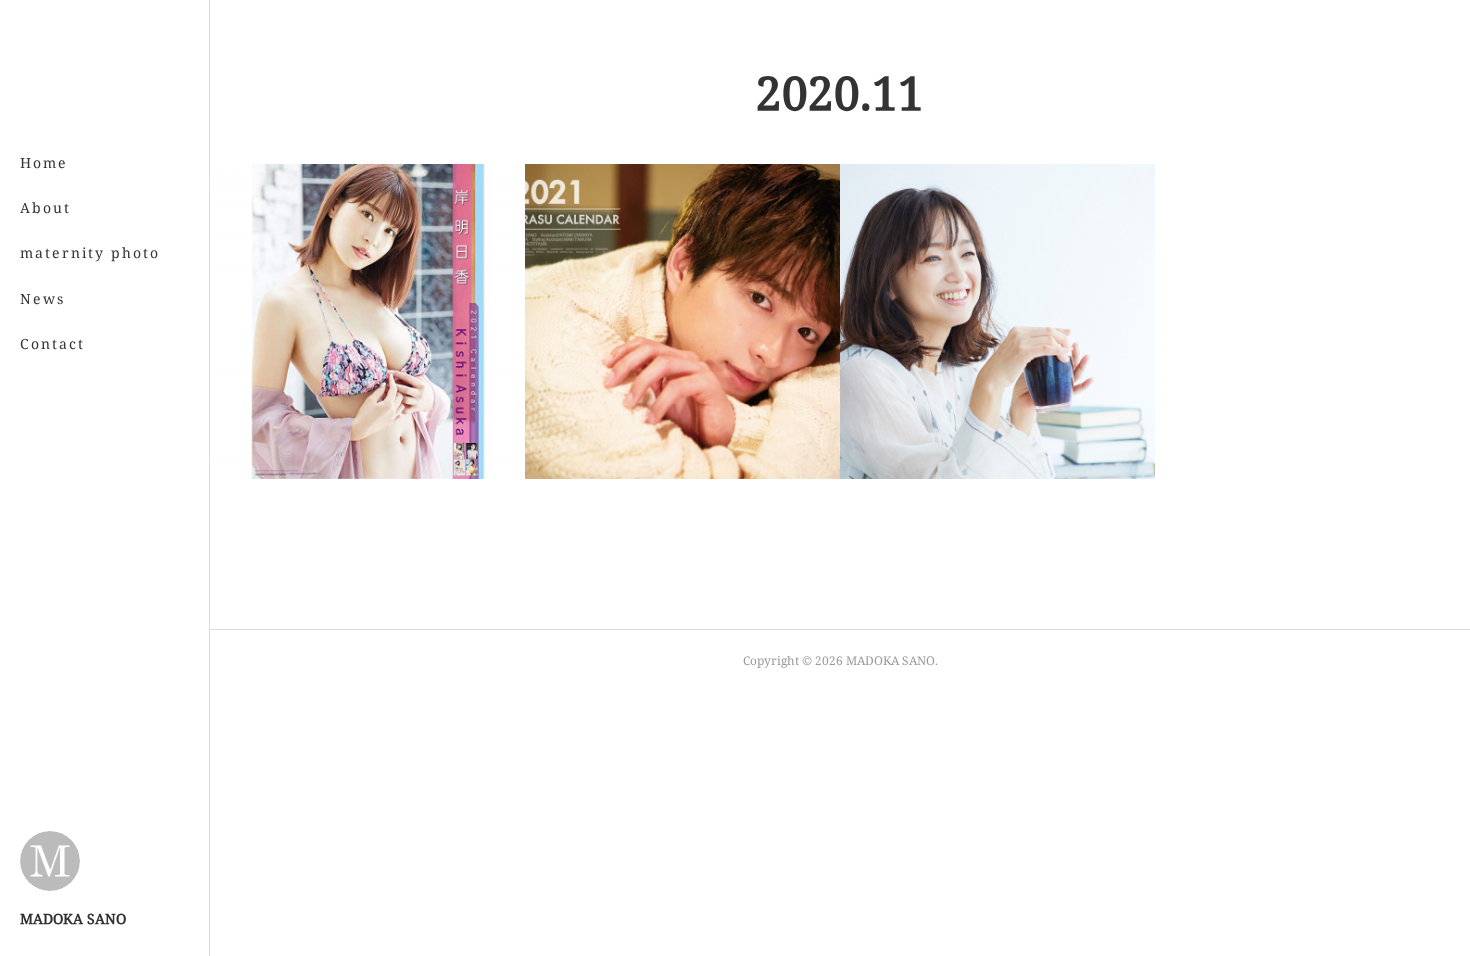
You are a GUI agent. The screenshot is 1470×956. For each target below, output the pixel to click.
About (45, 207)
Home (44, 162)
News (42, 298)
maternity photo (90, 252)
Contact (52, 343)
